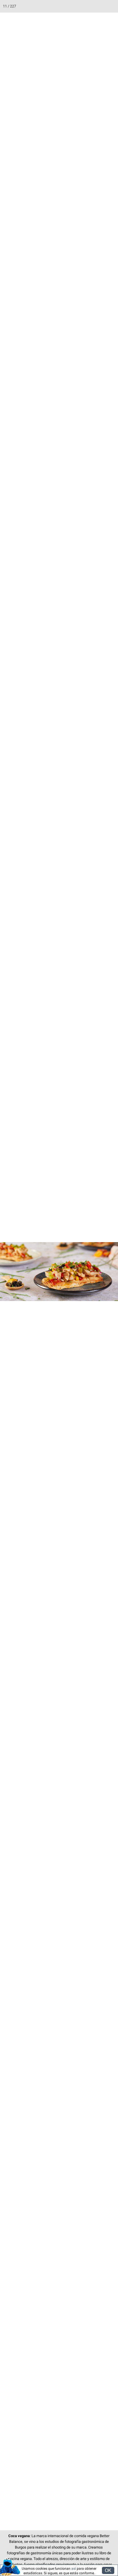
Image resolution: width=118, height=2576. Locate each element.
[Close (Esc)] (112, 6)
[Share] (99, 6)
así (74, 2569)
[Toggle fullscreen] (86, 6)
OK (108, 2570)
